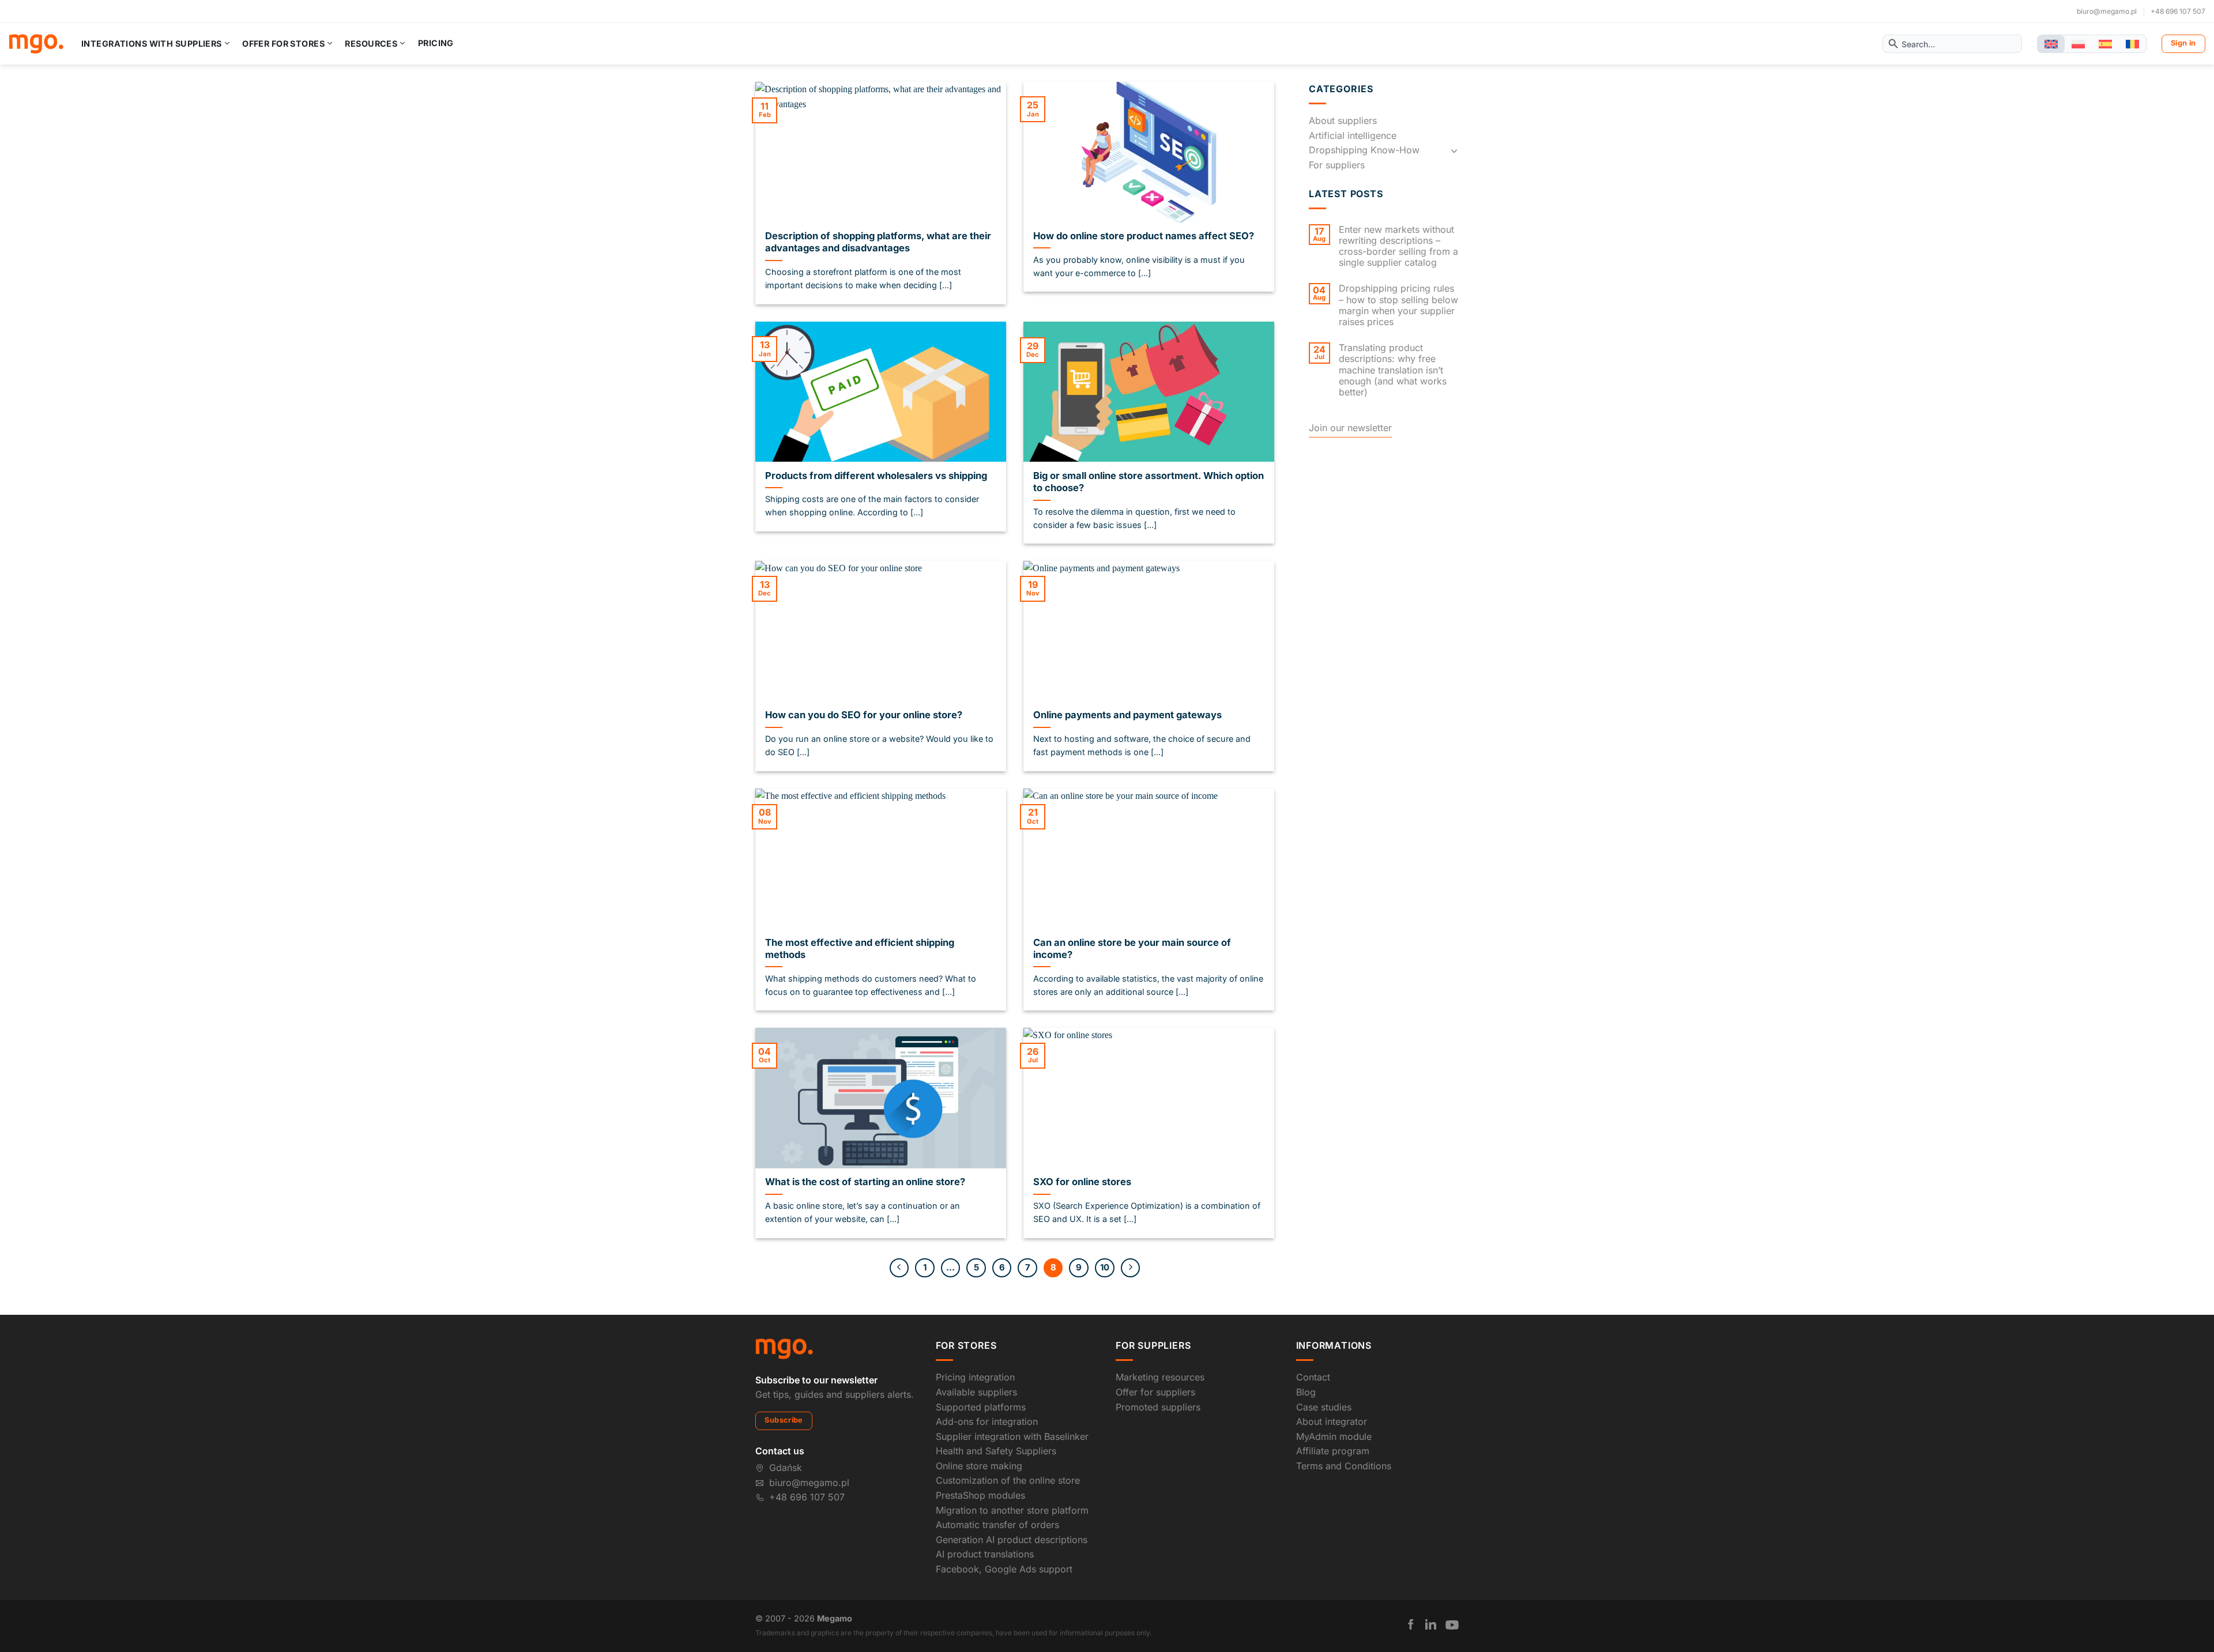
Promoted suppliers (1158, 1407)
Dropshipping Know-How (1364, 150)
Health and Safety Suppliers (996, 1451)
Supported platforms (981, 1407)
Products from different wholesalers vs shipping (876, 476)
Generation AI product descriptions (1012, 1540)
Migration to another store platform (1012, 1510)
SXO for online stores (1082, 1182)
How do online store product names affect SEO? (1144, 236)
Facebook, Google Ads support (1004, 1569)
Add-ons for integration (987, 1421)
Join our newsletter (1350, 428)
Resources (371, 44)
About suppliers (1343, 120)
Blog (1306, 1392)
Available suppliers (976, 1392)
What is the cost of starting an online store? (865, 1182)
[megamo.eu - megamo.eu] (36, 44)
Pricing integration (975, 1377)
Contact (1313, 1377)
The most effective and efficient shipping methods (860, 949)
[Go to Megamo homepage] (784, 1348)
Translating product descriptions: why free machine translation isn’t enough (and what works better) (1393, 370)
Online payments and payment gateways (1127, 715)
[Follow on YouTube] (1452, 1625)
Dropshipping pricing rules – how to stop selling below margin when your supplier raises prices (1398, 305)
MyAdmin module (1334, 1436)
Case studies (1324, 1407)
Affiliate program (1333, 1451)
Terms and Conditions (1344, 1466)
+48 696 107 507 (2178, 11)
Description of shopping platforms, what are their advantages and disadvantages (878, 242)
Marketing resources (1160, 1377)
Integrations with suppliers (152, 44)
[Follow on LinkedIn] (1431, 1624)
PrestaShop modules (980, 1495)
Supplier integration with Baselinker (1012, 1436)
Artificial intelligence (1353, 135)
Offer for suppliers (1155, 1392)
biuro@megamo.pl (2107, 11)
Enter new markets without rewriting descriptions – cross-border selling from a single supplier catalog (1398, 246)
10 (1105, 1268)
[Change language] (2051, 44)
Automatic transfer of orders (997, 1525)
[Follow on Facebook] (1411, 1624)
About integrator (1332, 1421)
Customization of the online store (1008, 1480)
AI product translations (985, 1554)
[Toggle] (1454, 150)
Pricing (436, 43)
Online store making (979, 1466)
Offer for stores (283, 44)
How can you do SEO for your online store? (864, 715)
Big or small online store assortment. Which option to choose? (1149, 482)
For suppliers (1337, 165)
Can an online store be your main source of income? (1132, 949)
